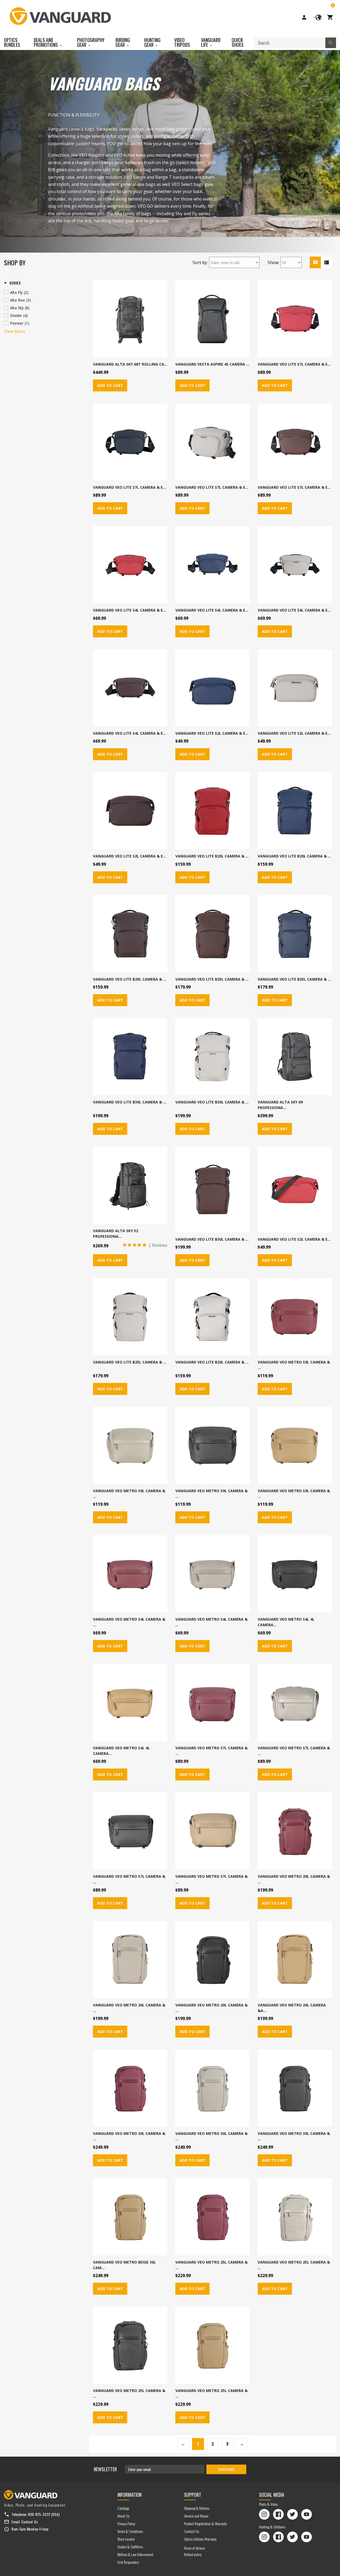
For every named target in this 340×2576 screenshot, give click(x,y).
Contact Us (30, 2522)
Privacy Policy (126, 2523)
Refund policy (193, 2554)
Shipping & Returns (197, 2508)
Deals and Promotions (46, 42)
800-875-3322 (39, 2514)
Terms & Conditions (130, 2531)
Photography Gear (91, 42)
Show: (273, 262)
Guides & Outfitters (130, 2547)
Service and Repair (196, 2516)
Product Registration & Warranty (205, 2523)
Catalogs (123, 2508)
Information (129, 2495)
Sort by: (200, 262)
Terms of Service (195, 2548)
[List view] (326, 262)
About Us (123, 2516)
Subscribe (226, 2469)
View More (15, 331)
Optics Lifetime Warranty (200, 2539)
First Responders (128, 2562)
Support (193, 2495)
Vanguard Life (211, 42)
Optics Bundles (12, 42)
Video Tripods (182, 42)
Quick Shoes (238, 42)
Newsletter (105, 2469)
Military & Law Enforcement (135, 2554)
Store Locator (126, 2539)
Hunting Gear (152, 42)
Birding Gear (123, 42)
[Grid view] (315, 262)
